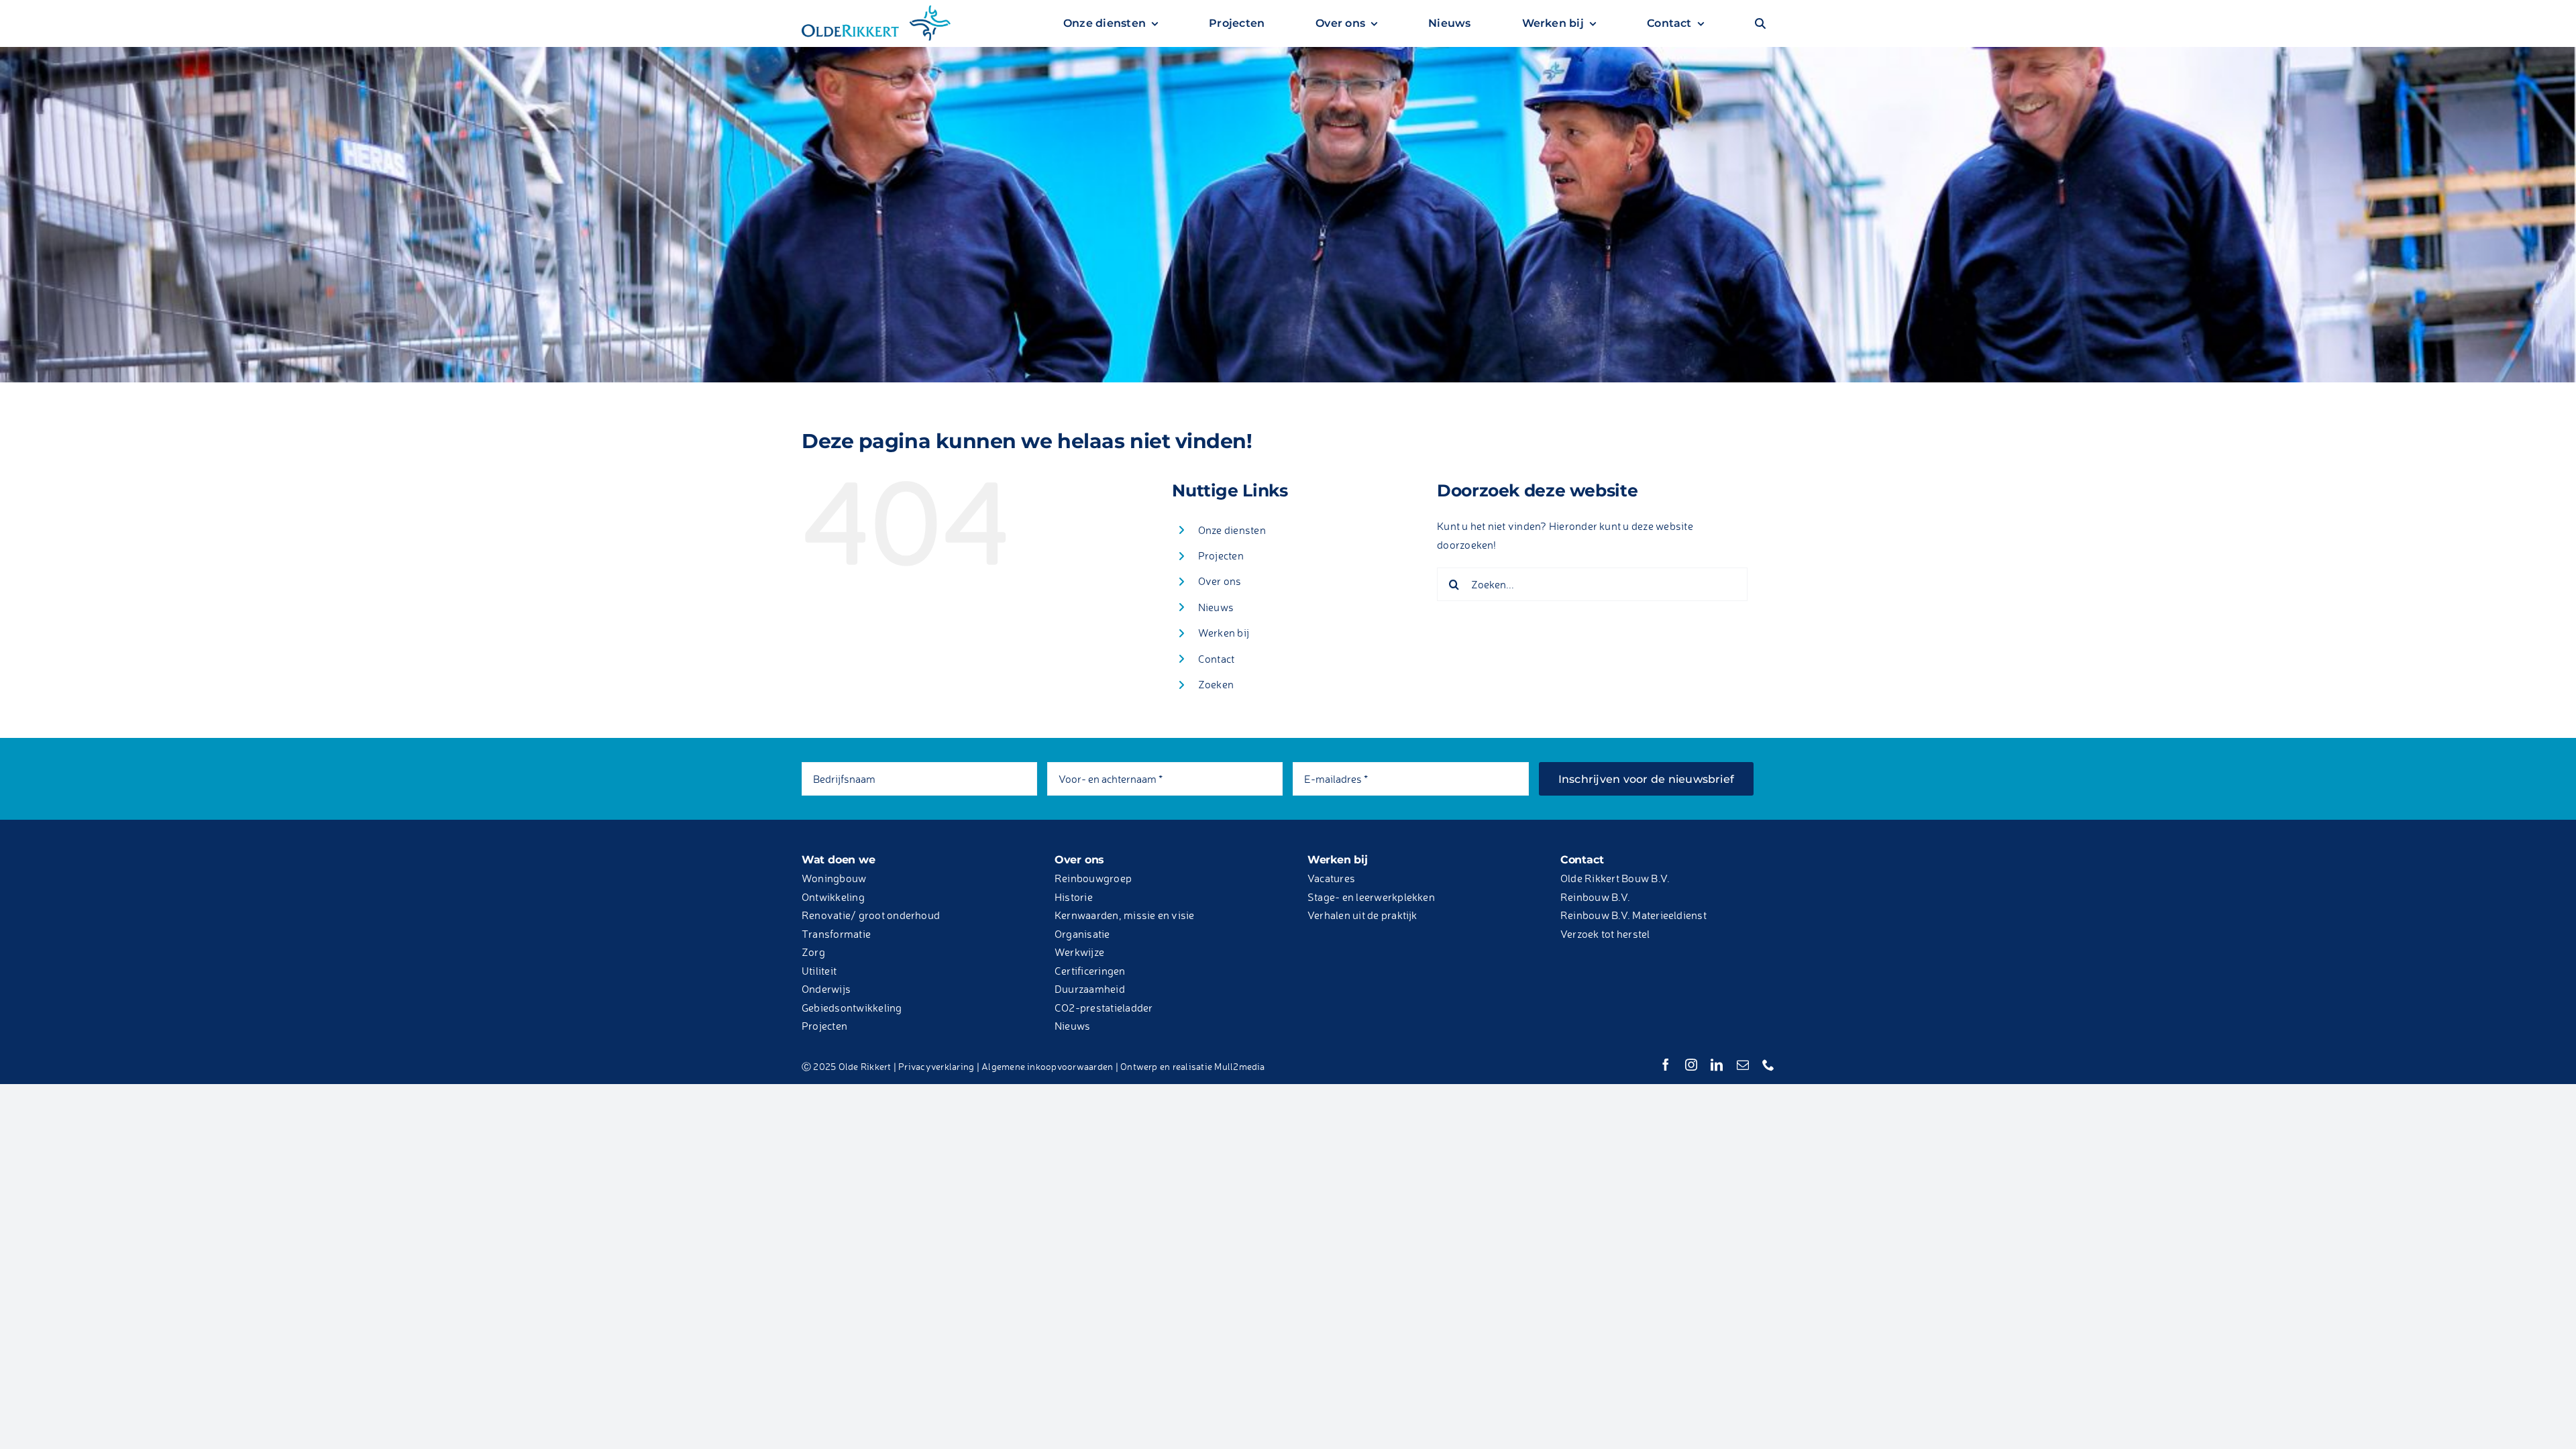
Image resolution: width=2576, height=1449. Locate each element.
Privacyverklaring (936, 1066)
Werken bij (1224, 633)
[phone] (1768, 1065)
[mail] (1743, 1065)
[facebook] (1666, 1065)
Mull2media (1239, 1066)
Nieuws (1216, 607)
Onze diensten (1232, 530)
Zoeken (1216, 684)
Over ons (1220, 581)
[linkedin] (1717, 1065)
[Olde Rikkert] (876, 9)
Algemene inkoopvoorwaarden (1047, 1066)
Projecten (1221, 555)
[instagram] (1691, 1065)
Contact (1217, 659)
